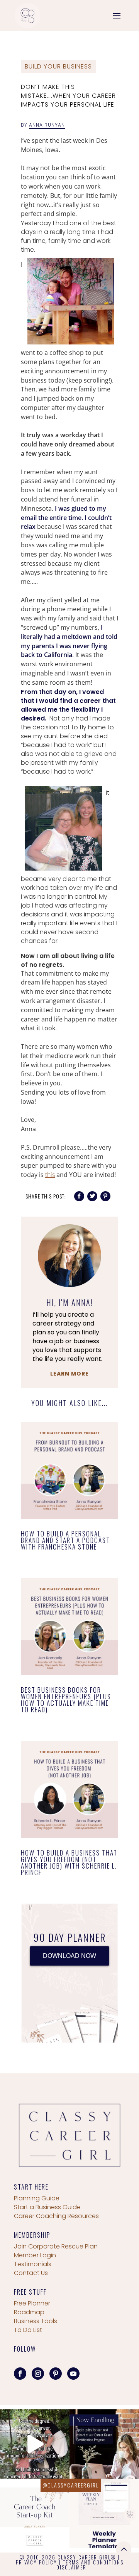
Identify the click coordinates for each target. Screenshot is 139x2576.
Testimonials (33, 2264)
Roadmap (29, 2312)
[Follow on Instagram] (38, 2374)
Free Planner (32, 2303)
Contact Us (31, 2273)
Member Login (35, 2255)
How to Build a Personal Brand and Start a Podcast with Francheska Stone (65, 1540)
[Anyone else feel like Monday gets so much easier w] (104, 2513)
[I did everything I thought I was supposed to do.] (35, 2444)
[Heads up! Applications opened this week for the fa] (104, 2444)
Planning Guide (37, 2198)
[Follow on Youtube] (73, 2374)
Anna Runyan (47, 125)
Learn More (69, 1374)
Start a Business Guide (47, 2207)
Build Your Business (58, 66)
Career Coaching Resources (56, 2216)
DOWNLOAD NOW (69, 1956)
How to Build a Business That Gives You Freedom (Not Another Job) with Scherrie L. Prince (69, 1862)
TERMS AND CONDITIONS (93, 2562)
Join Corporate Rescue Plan (56, 2246)
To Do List (28, 2330)
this (50, 1175)
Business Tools (36, 2321)
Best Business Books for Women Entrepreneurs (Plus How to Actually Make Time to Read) (66, 1700)
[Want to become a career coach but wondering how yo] (35, 2513)
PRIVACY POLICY (36, 2562)
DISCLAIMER (71, 2567)
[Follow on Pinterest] (56, 2374)
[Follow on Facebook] (20, 2374)
